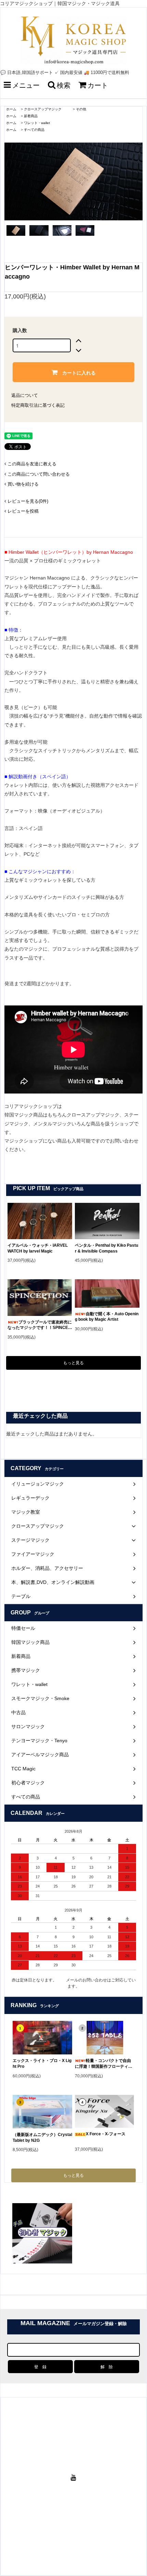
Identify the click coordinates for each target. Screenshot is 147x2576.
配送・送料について (85, 2524)
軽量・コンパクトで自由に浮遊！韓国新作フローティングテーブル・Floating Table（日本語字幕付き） (105, 2064)
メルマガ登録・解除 (61, 2537)
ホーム (11, 109)
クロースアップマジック (46, 109)
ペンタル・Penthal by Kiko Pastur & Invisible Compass (106, 1248)
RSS (86, 2537)
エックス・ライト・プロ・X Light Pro (42, 2064)
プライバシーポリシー (97, 2531)
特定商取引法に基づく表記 (38, 405)
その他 (81, 109)
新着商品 (31, 116)
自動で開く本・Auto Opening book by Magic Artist (107, 1317)
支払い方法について (47, 2524)
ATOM (98, 2537)
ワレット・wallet (37, 123)
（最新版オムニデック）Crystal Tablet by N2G (42, 2138)
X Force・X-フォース (106, 2134)
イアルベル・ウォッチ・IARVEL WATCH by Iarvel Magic (38, 1248)
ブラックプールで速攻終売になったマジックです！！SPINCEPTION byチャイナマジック (40, 1325)
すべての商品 (34, 130)
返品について (25, 395)
